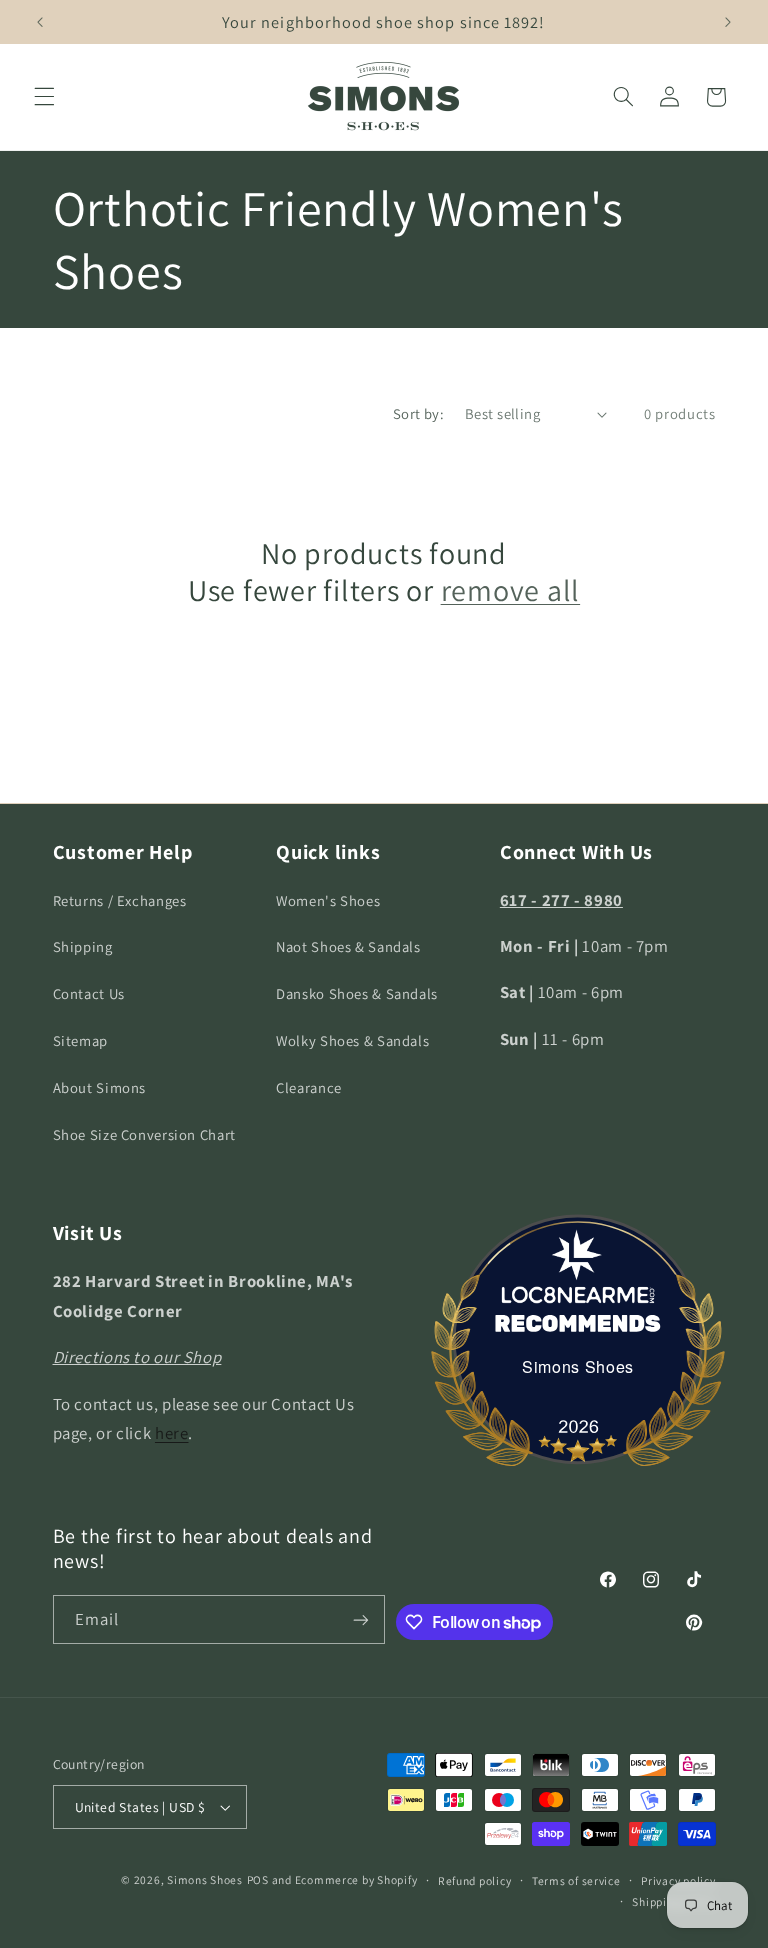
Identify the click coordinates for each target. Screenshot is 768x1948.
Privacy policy (678, 1880)
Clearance (309, 1087)
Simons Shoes (578, 1366)
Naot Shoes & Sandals (348, 946)
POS (258, 1879)
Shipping (83, 946)
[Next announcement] (728, 22)
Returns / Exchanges (120, 900)
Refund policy (475, 1880)
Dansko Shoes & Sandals (357, 993)
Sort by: (418, 413)
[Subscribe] (361, 1619)
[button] (44, 97)
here (172, 1433)
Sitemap (80, 1040)
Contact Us (89, 993)
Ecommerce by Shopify (356, 1879)
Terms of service (576, 1880)
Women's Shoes (328, 900)
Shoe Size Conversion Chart (144, 1134)
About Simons (100, 1087)
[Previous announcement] (40, 22)
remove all (511, 591)
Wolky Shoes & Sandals (352, 1040)
